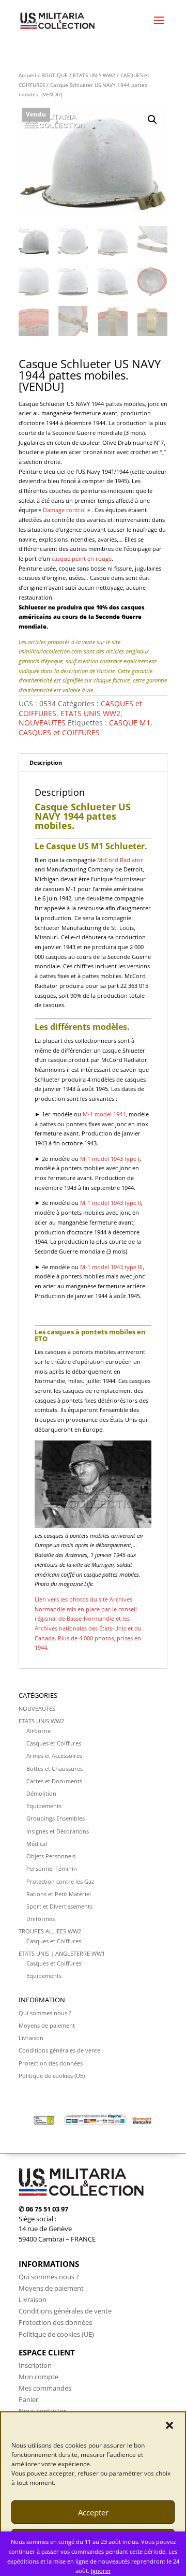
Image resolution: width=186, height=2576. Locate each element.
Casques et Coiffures (54, 1743)
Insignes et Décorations (58, 1831)
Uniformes (41, 1919)
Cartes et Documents (54, 1781)
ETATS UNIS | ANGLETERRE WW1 (62, 1953)
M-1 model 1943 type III (111, 1267)
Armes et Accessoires (54, 1756)
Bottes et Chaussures (55, 1769)
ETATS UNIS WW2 (94, 75)
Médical (37, 1844)
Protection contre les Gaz (60, 1881)
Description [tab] (46, 762)
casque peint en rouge (82, 558)
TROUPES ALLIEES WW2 (50, 1931)
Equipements (44, 1806)
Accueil (27, 75)
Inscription (35, 2365)
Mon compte (38, 2377)
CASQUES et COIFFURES (59, 732)
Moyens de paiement (47, 2025)
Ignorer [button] (101, 2571)
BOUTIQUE (55, 75)
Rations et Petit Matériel (59, 1894)
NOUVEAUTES (42, 723)
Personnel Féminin (52, 1868)
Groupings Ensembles (56, 1818)
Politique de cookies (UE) (52, 2076)
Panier (28, 2399)
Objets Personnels (51, 1856)
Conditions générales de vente (59, 2050)
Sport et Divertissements (59, 1906)
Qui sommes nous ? (45, 2013)
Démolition (41, 1793)
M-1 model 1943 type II (111, 1203)
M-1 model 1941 (104, 1114)
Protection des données (51, 2063)
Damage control (64, 510)
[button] (169, 2425)
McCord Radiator (120, 860)
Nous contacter (42, 2411)
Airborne (38, 1731)
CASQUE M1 (130, 723)
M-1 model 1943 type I (110, 1159)
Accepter (93, 2512)
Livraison (31, 2038)
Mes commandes (45, 2388)
